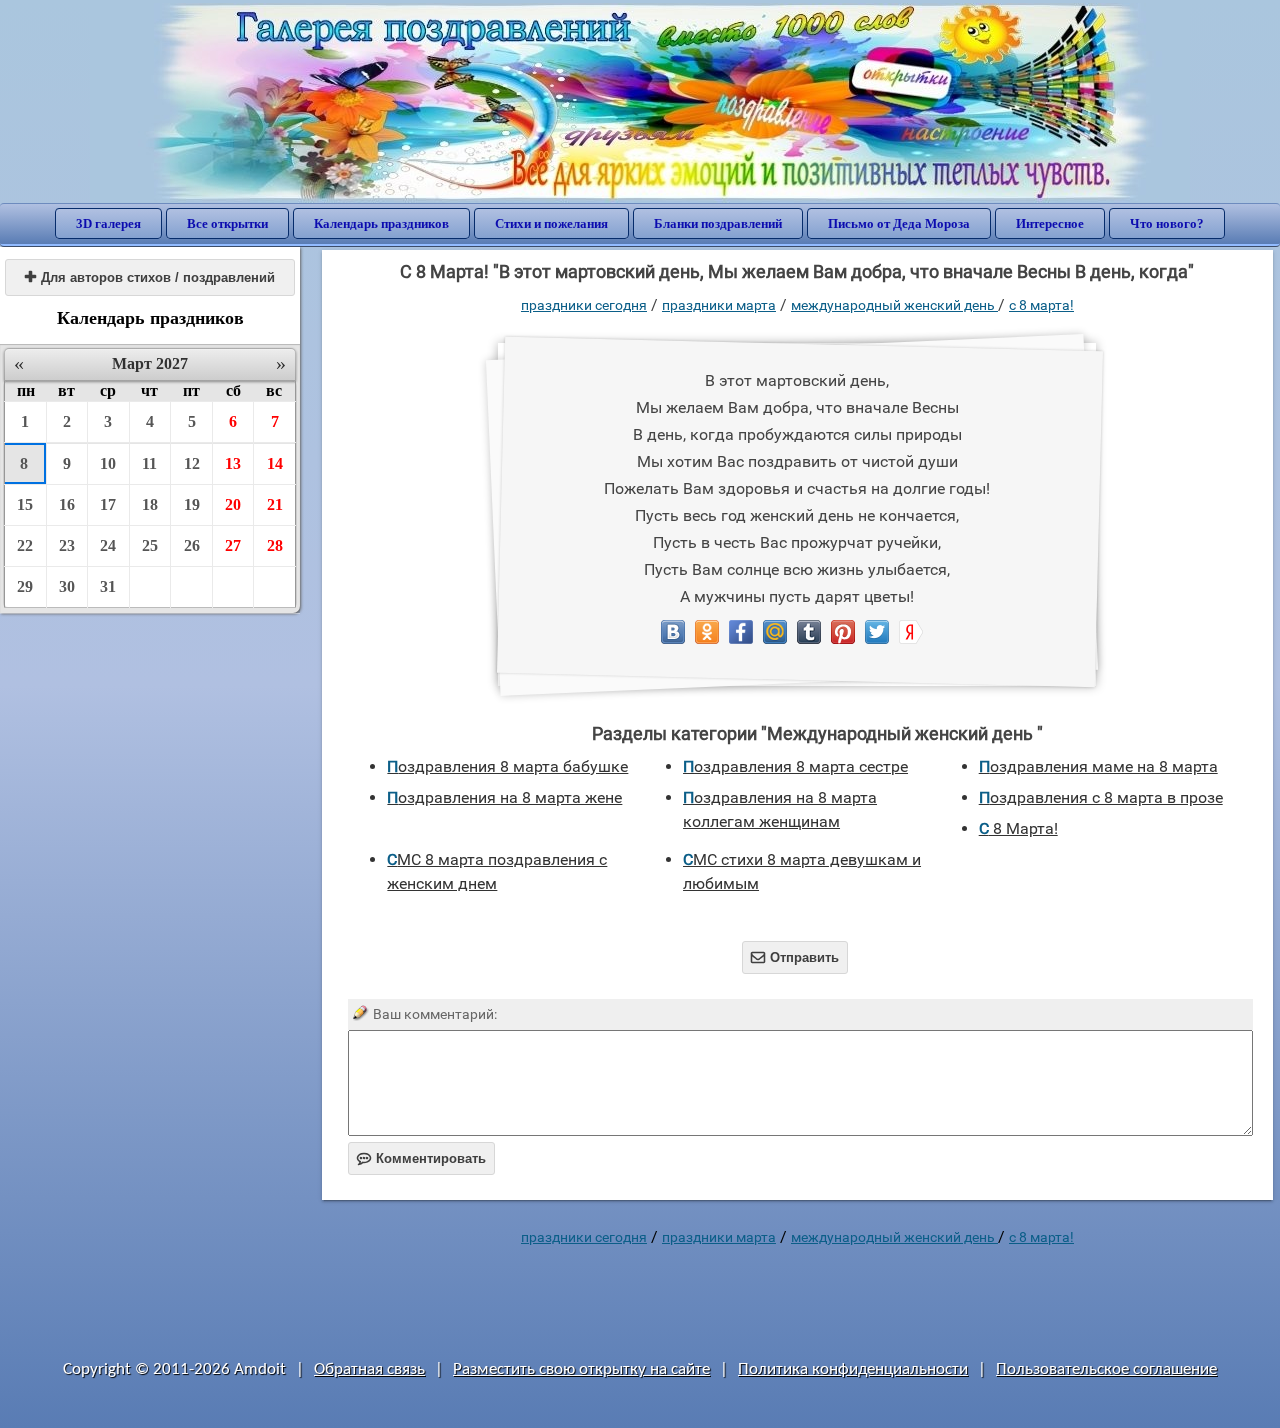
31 (108, 586)
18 (150, 504)
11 (149, 463)
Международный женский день (894, 305)
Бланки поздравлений (718, 223)
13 (233, 463)
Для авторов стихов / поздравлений (150, 277)
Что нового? (1167, 223)
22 (25, 545)
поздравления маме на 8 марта (1098, 766)
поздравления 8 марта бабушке (507, 766)
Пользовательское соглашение (1106, 1369)
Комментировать (421, 1158)
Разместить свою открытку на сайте (581, 1369)
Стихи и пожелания (551, 223)
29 (25, 586)
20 (233, 504)
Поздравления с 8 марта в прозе (1101, 797)
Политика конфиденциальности (853, 1369)
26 (192, 545)
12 (192, 463)
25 (150, 545)
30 (67, 586)
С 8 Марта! (1041, 305)
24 (108, 545)
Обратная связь (369, 1369)
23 (67, 545)
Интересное (1050, 223)
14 (275, 463)
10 (108, 463)
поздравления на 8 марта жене (504, 797)
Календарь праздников (381, 223)
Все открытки (227, 223)
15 (25, 504)
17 (108, 504)
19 (192, 504)
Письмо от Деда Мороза (899, 223)
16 (67, 504)
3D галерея (108, 223)
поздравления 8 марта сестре (795, 766)
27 (233, 545)
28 (275, 545)
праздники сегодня (584, 305)
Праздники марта (719, 305)
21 (275, 504)
